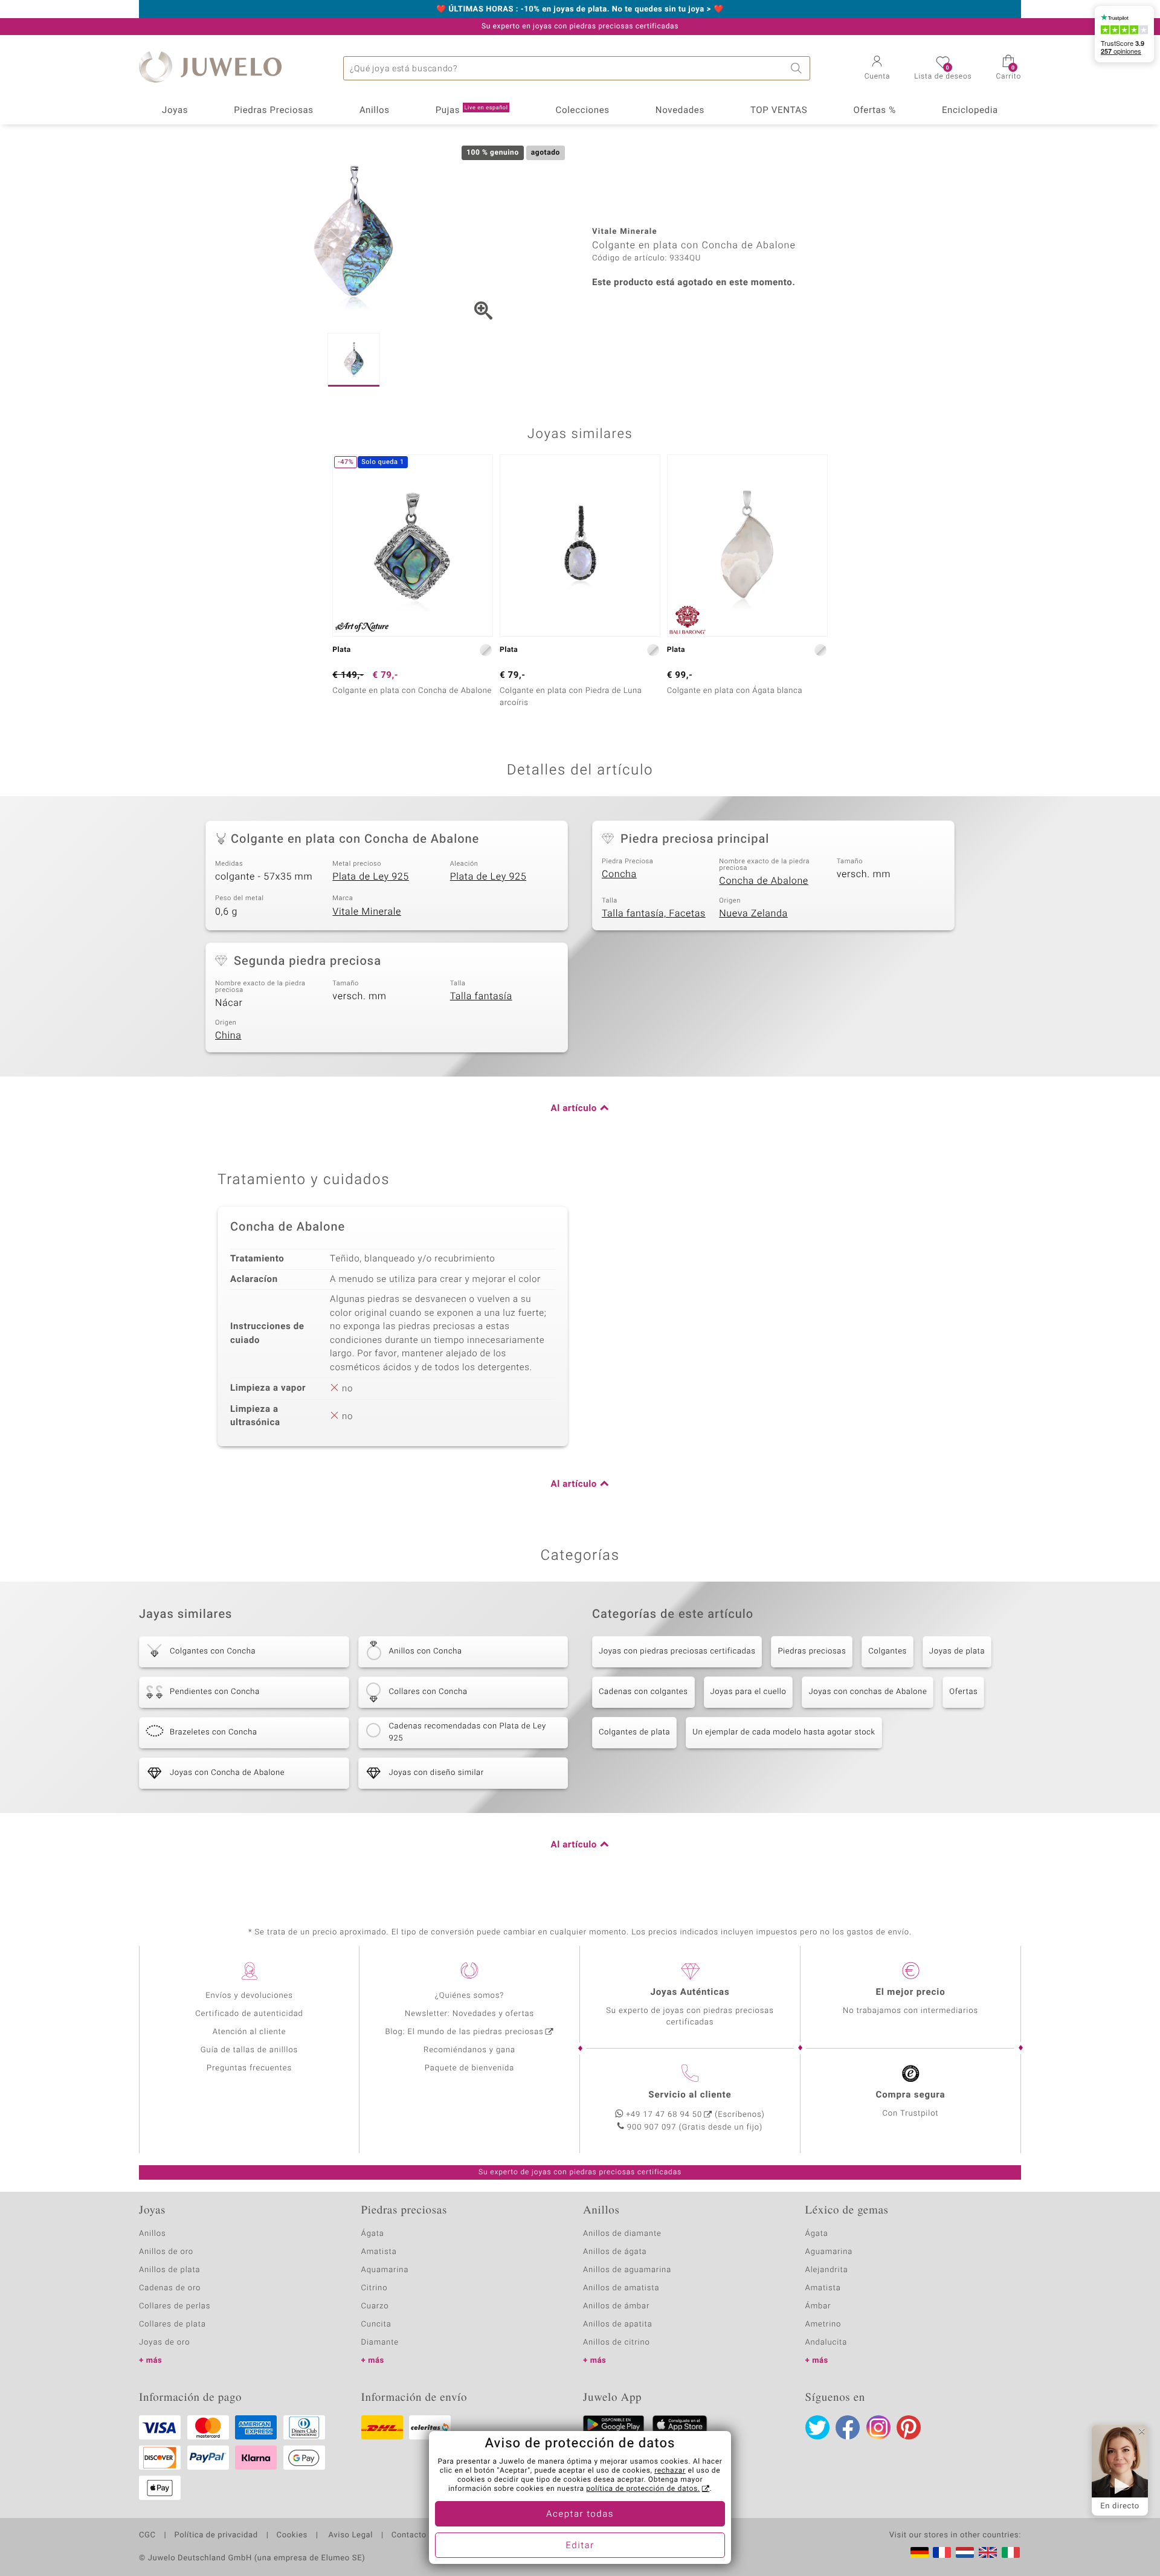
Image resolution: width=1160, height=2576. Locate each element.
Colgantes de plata (634, 1732)
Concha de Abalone (764, 881)
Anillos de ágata (615, 2252)
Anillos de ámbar (616, 2306)
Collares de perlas (175, 2306)
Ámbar (818, 2306)
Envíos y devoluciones (249, 1996)
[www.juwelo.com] (988, 2552)
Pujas (472, 111)
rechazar (670, 2471)
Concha (619, 874)
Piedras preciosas (812, 1651)
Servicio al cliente (690, 2095)
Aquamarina (385, 2270)
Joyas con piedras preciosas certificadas (677, 1651)
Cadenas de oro (170, 2288)
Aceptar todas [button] (580, 2514)
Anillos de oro (166, 2252)
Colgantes (888, 1651)
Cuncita (376, 2324)
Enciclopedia (970, 111)
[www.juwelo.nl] (965, 2552)
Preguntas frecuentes (249, 2068)
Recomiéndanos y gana (469, 2050)
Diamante (380, 2343)
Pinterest (909, 2427)
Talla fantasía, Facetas (654, 913)
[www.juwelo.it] (1011, 2552)
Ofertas (963, 1692)
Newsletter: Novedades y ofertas (469, 2014)
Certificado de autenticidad (249, 2014)
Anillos (375, 111)
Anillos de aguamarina (627, 2270)
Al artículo (574, 1109)
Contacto (409, 2536)
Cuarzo (375, 2306)
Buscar (798, 68)
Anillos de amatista (621, 2288)
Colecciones (583, 111)
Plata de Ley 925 (371, 877)
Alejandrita (827, 2270)
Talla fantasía (481, 996)
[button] (878, 69)
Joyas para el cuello (749, 1692)
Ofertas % (874, 111)
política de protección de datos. (643, 2489)
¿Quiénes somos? (470, 1996)
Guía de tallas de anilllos (249, 2050)
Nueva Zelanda (753, 913)
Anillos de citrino (617, 2343)
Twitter (817, 2427)
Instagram (878, 2427)
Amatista (379, 2252)
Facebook (848, 2427)
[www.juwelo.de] (920, 2552)
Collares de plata (172, 2324)
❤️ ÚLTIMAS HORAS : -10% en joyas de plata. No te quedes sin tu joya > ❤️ (580, 10)
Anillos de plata (170, 2270)
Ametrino (823, 2324)
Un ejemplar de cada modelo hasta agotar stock (784, 1732)
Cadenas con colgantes (643, 1692)
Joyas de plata (957, 1651)
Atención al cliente (250, 2032)
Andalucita (826, 2343)
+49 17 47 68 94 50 (664, 2115)
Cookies (292, 2536)
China (228, 1035)
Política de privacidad (216, 2536)
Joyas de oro (164, 2343)
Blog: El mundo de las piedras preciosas (464, 2032)
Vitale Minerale (367, 912)
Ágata (373, 2234)
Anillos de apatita (618, 2324)
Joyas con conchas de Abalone (868, 1692)
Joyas (175, 111)
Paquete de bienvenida (469, 2068)
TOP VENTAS (779, 111)
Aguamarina (829, 2252)
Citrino (375, 2288)
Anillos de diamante (622, 2234)
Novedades (680, 111)
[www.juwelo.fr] (942, 2552)
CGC (147, 2536)
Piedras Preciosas (274, 111)
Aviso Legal (350, 2536)
